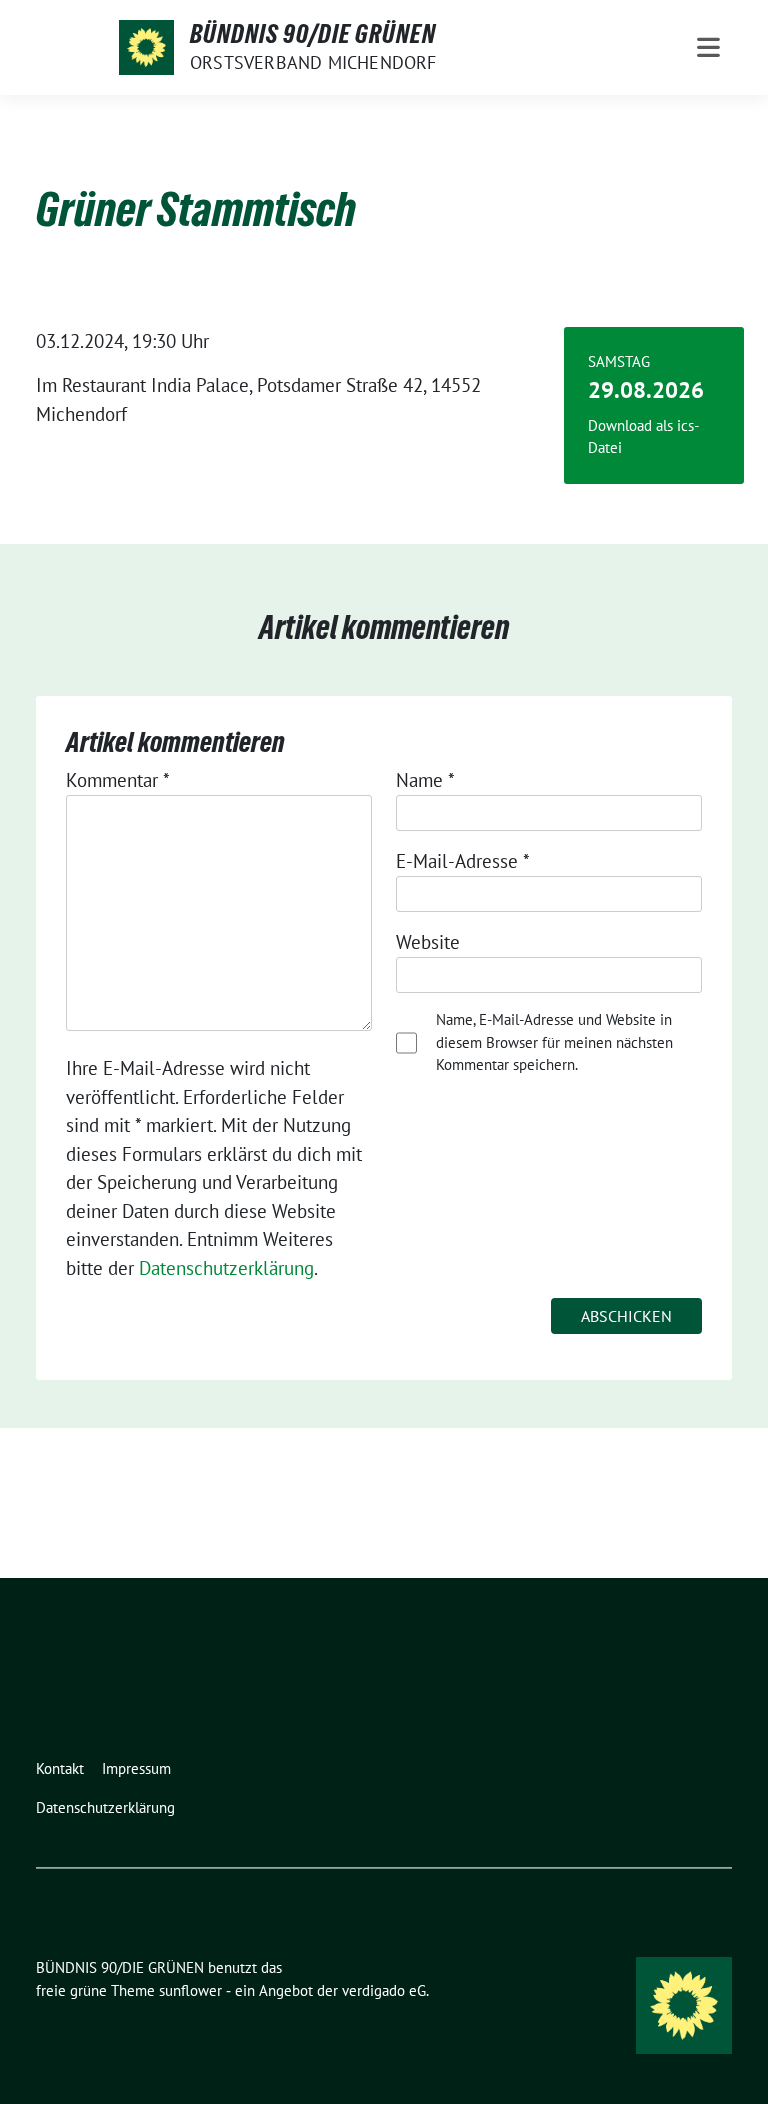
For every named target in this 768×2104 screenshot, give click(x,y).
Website (428, 942)
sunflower (190, 1990)
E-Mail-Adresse (463, 861)
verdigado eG (384, 1990)
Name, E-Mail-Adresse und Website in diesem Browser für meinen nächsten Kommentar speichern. (554, 1042)
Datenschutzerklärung (226, 1268)
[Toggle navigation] (708, 47)
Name (425, 780)
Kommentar (118, 780)
